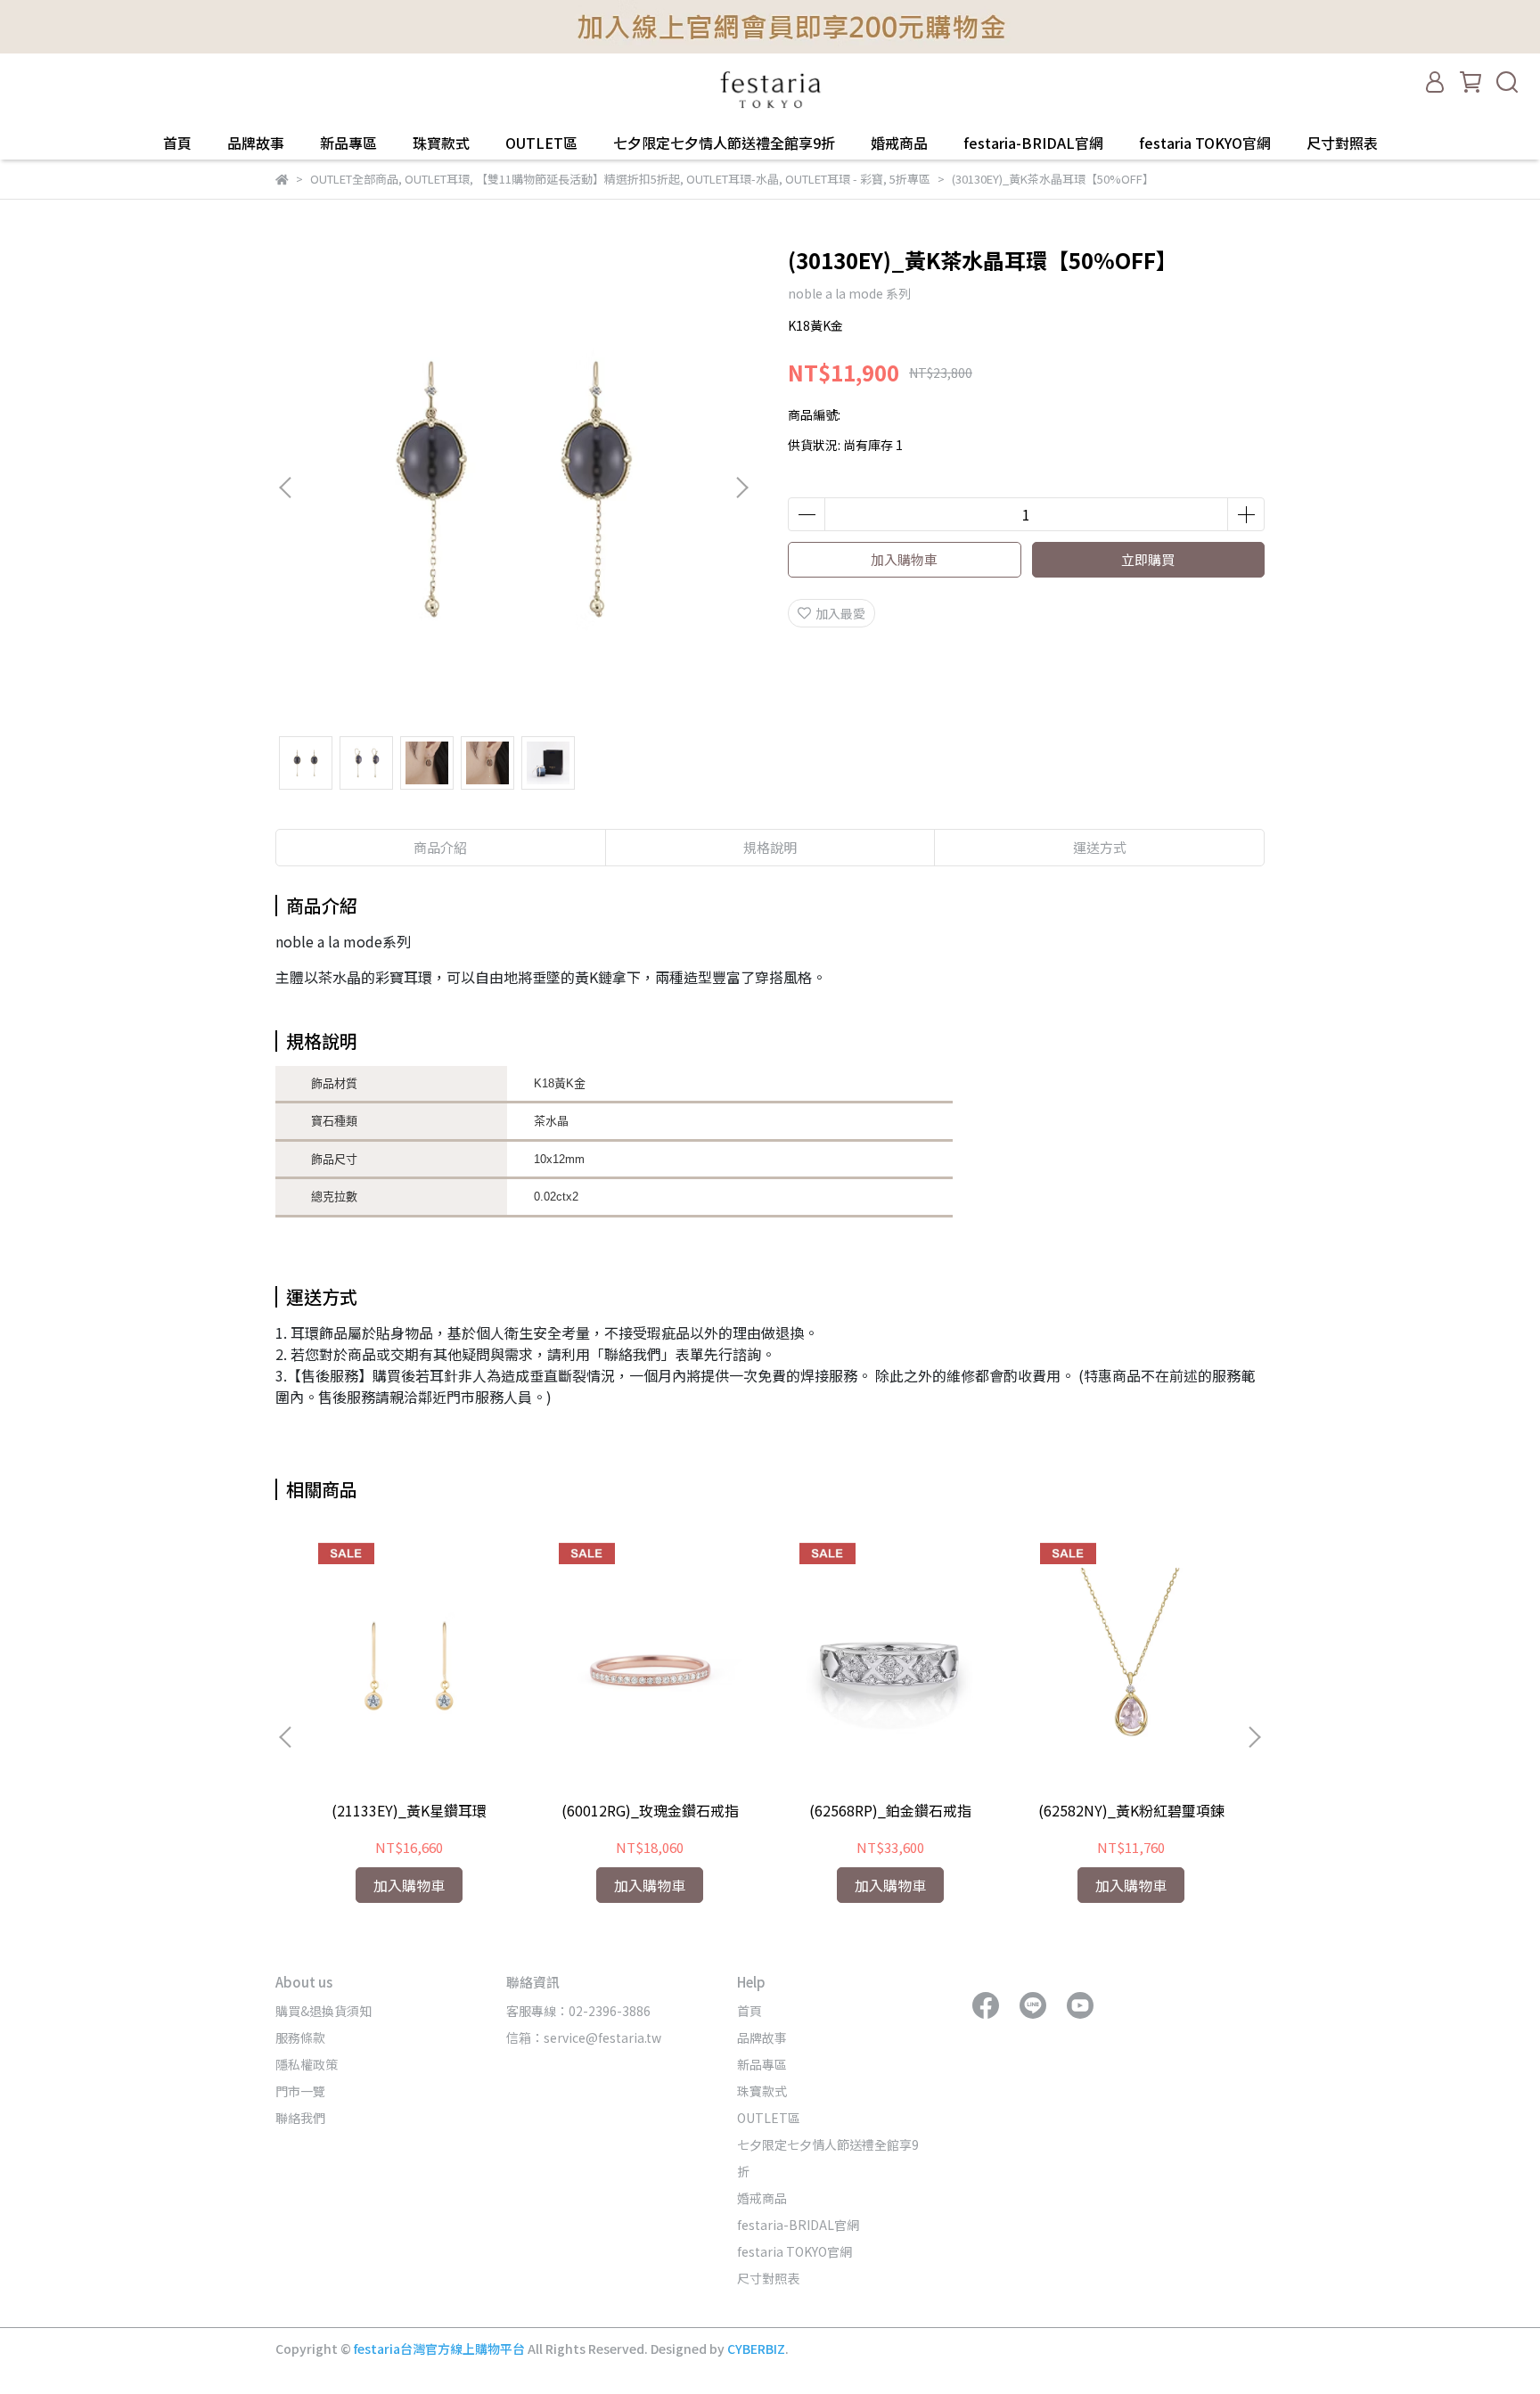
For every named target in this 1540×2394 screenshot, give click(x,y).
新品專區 (348, 143)
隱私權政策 (307, 2064)
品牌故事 (256, 143)
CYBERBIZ (756, 2349)
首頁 (177, 143)
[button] (741, 488)
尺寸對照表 (1342, 143)
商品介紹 (440, 847)
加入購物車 (904, 559)
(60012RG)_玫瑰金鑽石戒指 (650, 1810)
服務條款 (300, 2037)
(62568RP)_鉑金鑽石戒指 (890, 1810)
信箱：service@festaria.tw (584, 2037)
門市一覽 (300, 2091)
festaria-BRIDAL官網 (1033, 143)
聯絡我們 (300, 2118)
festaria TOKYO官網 (1205, 143)
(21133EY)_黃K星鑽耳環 (409, 1810)
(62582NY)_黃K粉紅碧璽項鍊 (1131, 1810)
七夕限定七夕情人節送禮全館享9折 (724, 143)
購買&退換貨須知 (324, 2011)
